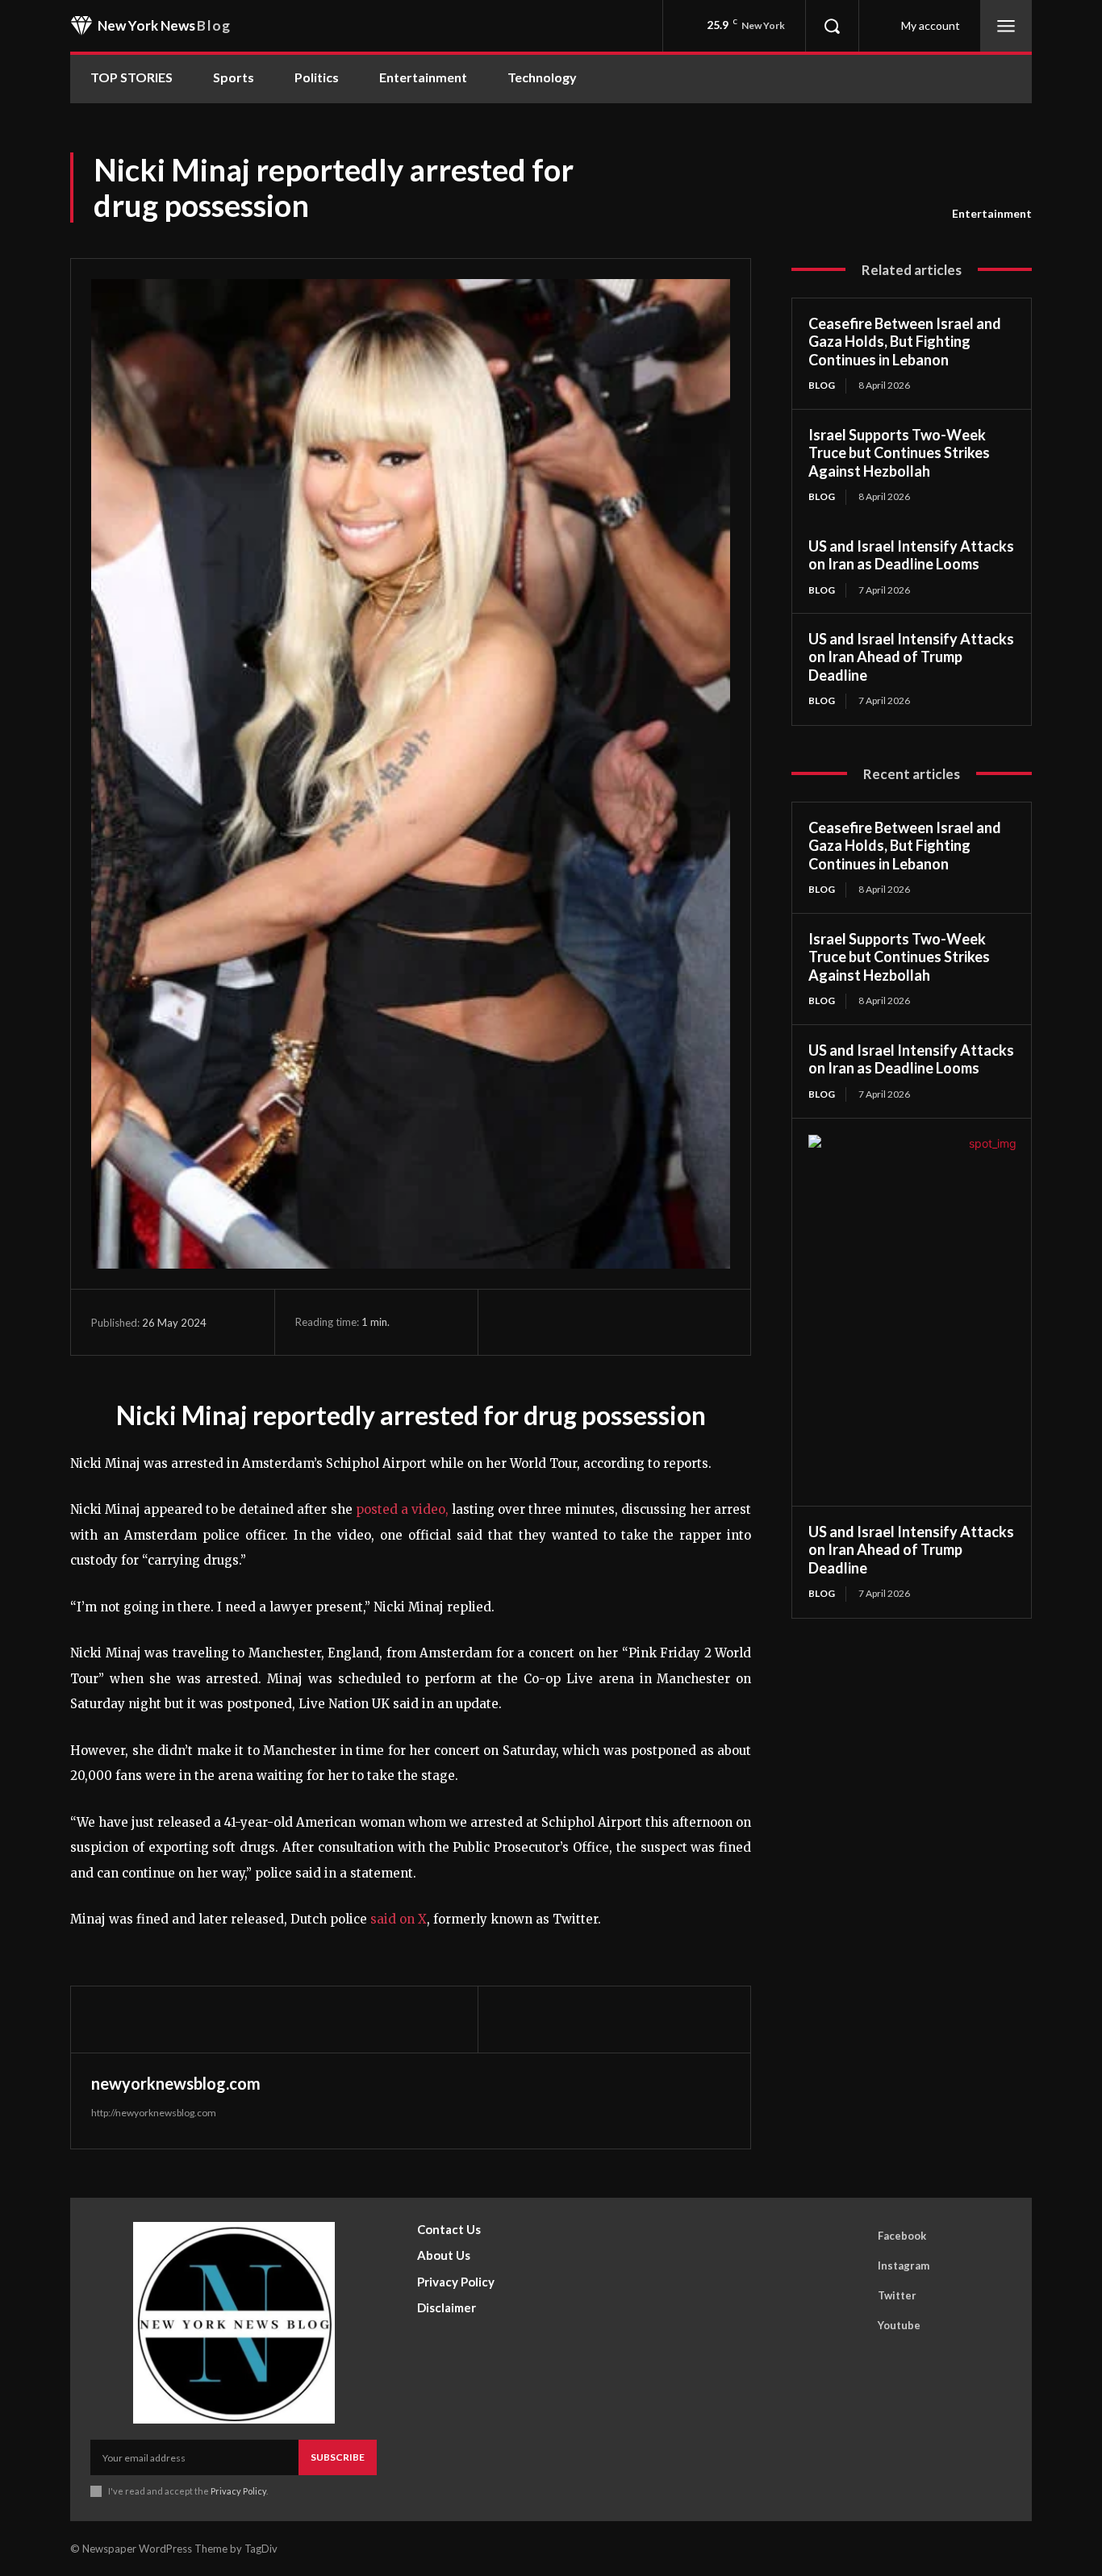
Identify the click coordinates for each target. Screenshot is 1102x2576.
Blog (822, 385)
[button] (832, 26)
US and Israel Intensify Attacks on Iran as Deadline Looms (911, 555)
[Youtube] (855, 2326)
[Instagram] (855, 2266)
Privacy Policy (238, 2491)
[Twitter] (552, 1322)
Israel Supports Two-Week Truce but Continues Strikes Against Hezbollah (899, 453)
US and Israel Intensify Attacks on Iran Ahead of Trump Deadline (911, 657)
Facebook (902, 2236)
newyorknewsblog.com (176, 2083)
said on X (399, 1919)
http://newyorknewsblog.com (154, 2113)
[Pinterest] (589, 1322)
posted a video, (402, 1509)
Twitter (897, 2295)
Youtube (899, 2325)
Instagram (904, 2265)
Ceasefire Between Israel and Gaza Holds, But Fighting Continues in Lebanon (905, 342)
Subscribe (338, 2457)
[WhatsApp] (626, 1322)
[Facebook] (515, 1322)
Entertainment (992, 213)
